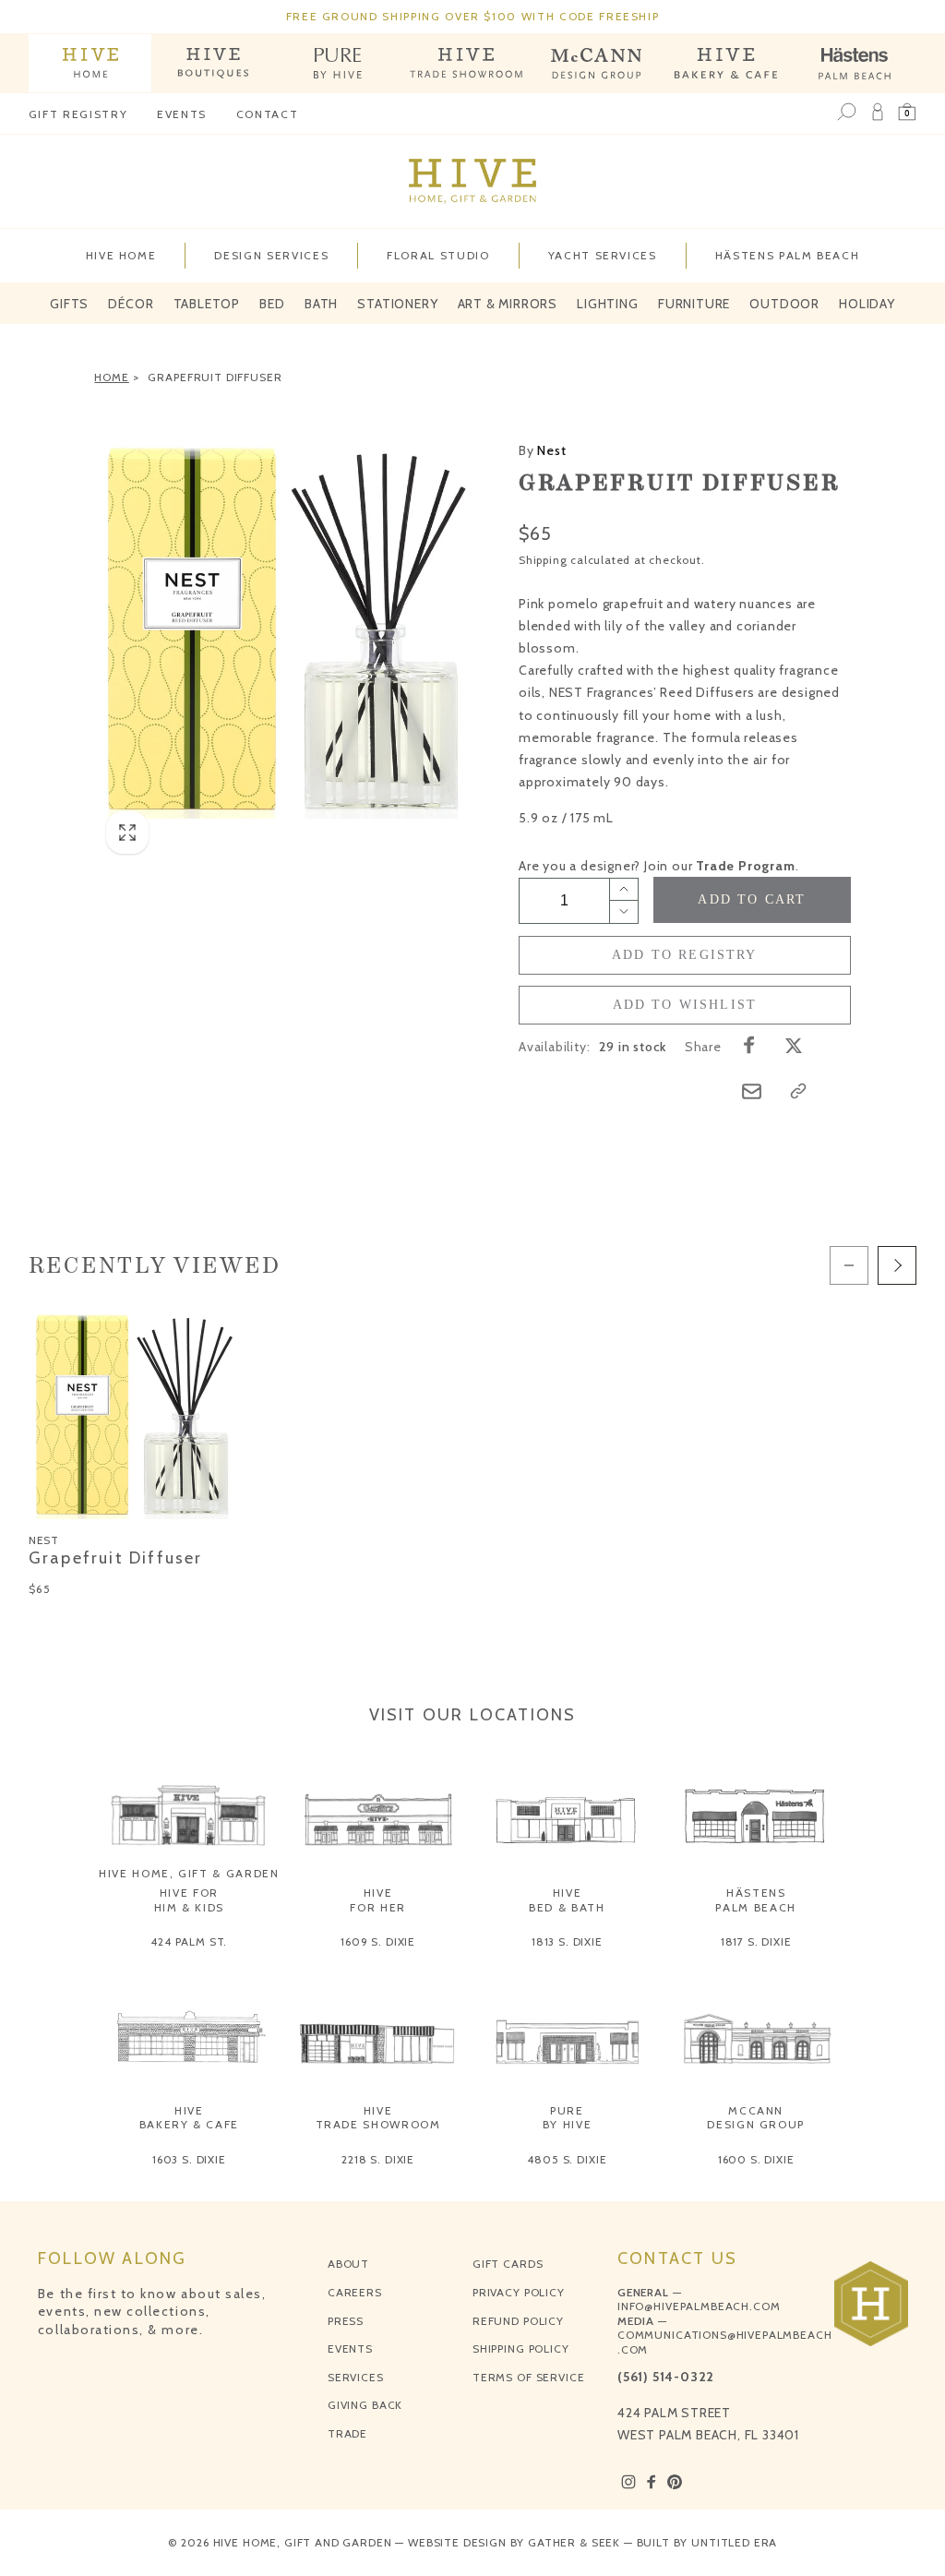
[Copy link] (798, 1091)
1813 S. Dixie (567, 1941)
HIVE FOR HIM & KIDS (190, 1900)
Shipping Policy (521, 2348)
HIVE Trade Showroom (378, 2118)
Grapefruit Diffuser (215, 377)
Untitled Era (734, 2542)
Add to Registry (685, 955)
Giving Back (365, 2405)
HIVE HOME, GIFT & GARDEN (189, 1873)
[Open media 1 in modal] (283, 629)
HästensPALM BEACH (756, 1900)
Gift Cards (508, 2264)
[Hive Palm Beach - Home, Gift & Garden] (90, 63)
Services (356, 2377)
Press (346, 2321)
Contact (268, 114)
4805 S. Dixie (567, 2159)
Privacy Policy (519, 2292)
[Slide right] (897, 1265)
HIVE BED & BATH (567, 1900)
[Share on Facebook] (749, 1045)
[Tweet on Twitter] (794, 1045)
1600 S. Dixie (756, 2159)
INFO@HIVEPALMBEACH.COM (699, 2306)
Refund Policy (518, 2321)
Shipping (543, 560)
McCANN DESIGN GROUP (756, 2118)
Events (182, 114)
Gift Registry (78, 114)
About (348, 2264)
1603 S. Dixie (189, 2159)
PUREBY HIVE (568, 2118)
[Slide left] (849, 1265)
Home (111, 377)
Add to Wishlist (685, 1005)
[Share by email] (752, 1091)
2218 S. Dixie (378, 2159)
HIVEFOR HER (378, 1900)
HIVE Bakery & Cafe (189, 2118)
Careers (355, 2292)
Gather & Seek (574, 2542)
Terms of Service (528, 2377)
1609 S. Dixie (378, 1941)
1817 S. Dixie (756, 1941)
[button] (907, 113)
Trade (347, 2433)
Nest (543, 450)
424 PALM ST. (189, 1941)
